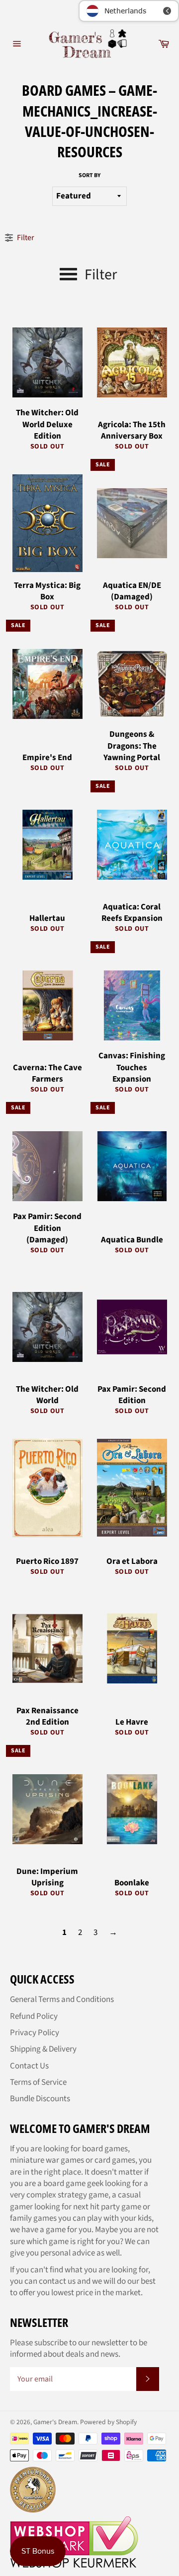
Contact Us (29, 2066)
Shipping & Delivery (43, 2049)
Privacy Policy (35, 2033)
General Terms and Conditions (62, 1999)
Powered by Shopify (108, 2422)
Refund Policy (34, 2016)
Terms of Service (38, 2082)
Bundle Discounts (40, 2099)
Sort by (89, 176)
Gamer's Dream (55, 2422)
